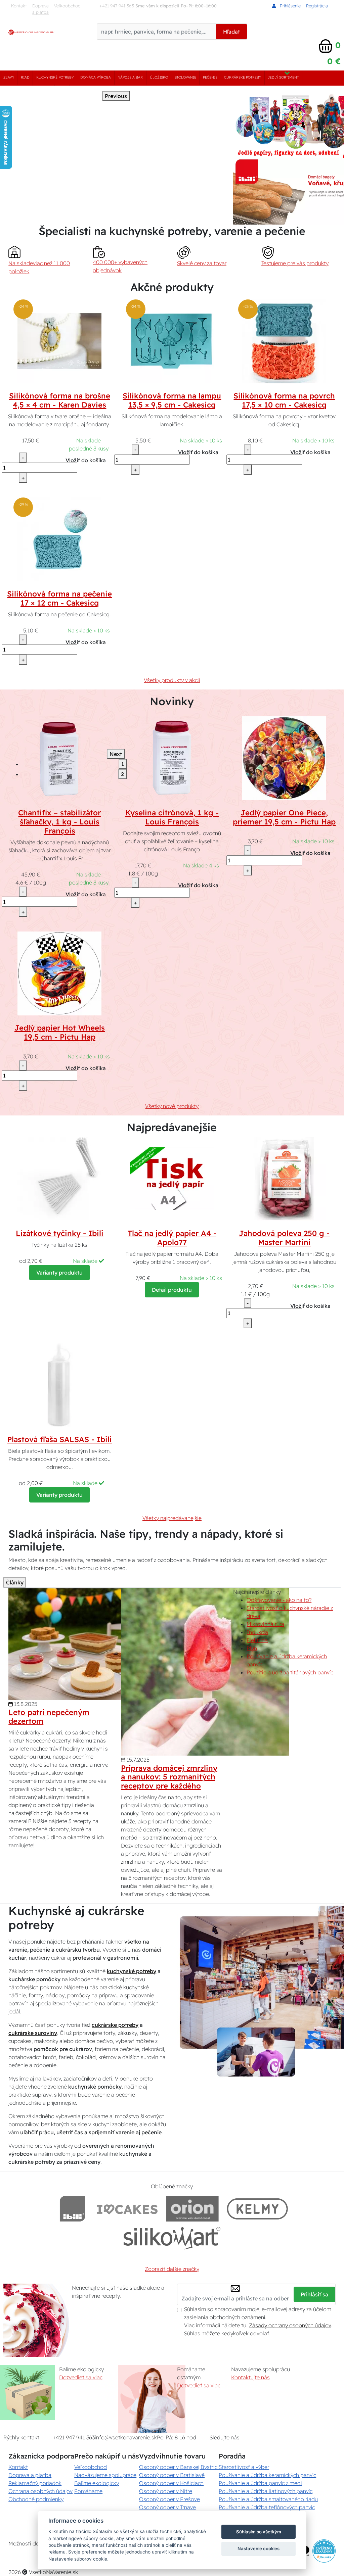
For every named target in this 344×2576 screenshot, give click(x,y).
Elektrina (257, 1640)
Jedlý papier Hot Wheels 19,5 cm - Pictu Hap (60, 1032)
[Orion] (192, 2209)
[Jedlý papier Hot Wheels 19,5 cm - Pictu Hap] (59, 973)
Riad (25, 77)
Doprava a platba (40, 9)
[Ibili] (73, 2209)
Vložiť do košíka (86, 460)
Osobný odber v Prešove (169, 2499)
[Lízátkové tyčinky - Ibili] (59, 1178)
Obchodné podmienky (36, 2499)
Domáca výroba (96, 77)
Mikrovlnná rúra (265, 1624)
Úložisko (159, 77)
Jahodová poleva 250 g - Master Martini (284, 1238)
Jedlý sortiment (283, 77)
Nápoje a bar (130, 77)
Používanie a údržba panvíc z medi (260, 2483)
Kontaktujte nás (250, 2377)
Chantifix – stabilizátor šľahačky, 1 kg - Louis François (59, 822)
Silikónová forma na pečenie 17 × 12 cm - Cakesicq (59, 598)
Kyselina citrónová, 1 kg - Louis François (172, 817)
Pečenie (210, 77)
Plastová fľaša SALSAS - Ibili (59, 1439)
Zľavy (9, 77)
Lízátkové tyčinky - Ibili (60, 1233)
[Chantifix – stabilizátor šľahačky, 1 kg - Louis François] (59, 758)
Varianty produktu (59, 1273)
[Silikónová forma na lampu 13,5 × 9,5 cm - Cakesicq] (172, 341)
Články (15, 1582)
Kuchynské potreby (55, 77)
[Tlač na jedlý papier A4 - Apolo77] (172, 1178)
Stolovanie (185, 77)
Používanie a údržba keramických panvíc (267, 2475)
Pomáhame (88, 2491)
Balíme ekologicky (97, 2483)
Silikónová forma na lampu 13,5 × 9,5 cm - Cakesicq (172, 400)
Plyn (252, 1648)
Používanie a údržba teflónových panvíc (267, 2507)
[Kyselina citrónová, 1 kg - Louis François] (172, 758)
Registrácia (317, 6)
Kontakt (19, 6)
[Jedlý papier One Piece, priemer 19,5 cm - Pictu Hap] (284, 758)
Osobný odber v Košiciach (171, 2483)
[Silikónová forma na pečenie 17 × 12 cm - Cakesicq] (59, 539)
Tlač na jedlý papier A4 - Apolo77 (172, 1238)
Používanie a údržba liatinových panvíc (266, 2491)
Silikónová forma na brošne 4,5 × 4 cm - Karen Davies (60, 400)
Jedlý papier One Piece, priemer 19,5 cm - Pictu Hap (284, 817)
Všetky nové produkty (172, 1106)
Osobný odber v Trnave (167, 2507)
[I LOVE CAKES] (127, 2209)
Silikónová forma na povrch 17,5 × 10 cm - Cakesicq (284, 400)
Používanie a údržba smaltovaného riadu (268, 2499)
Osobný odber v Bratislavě (172, 2475)
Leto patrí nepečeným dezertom (49, 1717)
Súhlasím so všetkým (259, 2532)
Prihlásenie (290, 6)
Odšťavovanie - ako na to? (279, 1600)
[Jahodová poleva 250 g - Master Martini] (284, 1178)
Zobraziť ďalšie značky (172, 2269)
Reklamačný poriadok (35, 2483)
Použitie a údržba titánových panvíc (290, 1672)
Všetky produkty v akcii (172, 680)
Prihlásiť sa (314, 2294)
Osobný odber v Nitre (166, 2491)
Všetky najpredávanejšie (172, 1518)
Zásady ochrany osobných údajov (290, 2325)
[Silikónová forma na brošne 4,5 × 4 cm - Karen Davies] (59, 341)
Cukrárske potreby (243, 77)
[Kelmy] (257, 2209)
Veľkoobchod (67, 6)
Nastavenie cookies (259, 2548)
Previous (116, 96)
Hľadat (231, 32)
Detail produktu (172, 1290)
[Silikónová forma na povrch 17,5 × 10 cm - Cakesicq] (284, 341)
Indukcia (257, 1632)
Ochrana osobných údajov (40, 2491)
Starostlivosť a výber (244, 2467)
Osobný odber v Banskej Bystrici (179, 2467)
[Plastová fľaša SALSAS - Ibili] (59, 1384)
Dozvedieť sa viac (81, 2377)
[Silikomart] (172, 2238)
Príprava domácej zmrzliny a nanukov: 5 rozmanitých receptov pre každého (169, 1777)
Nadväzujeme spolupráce (105, 2475)
